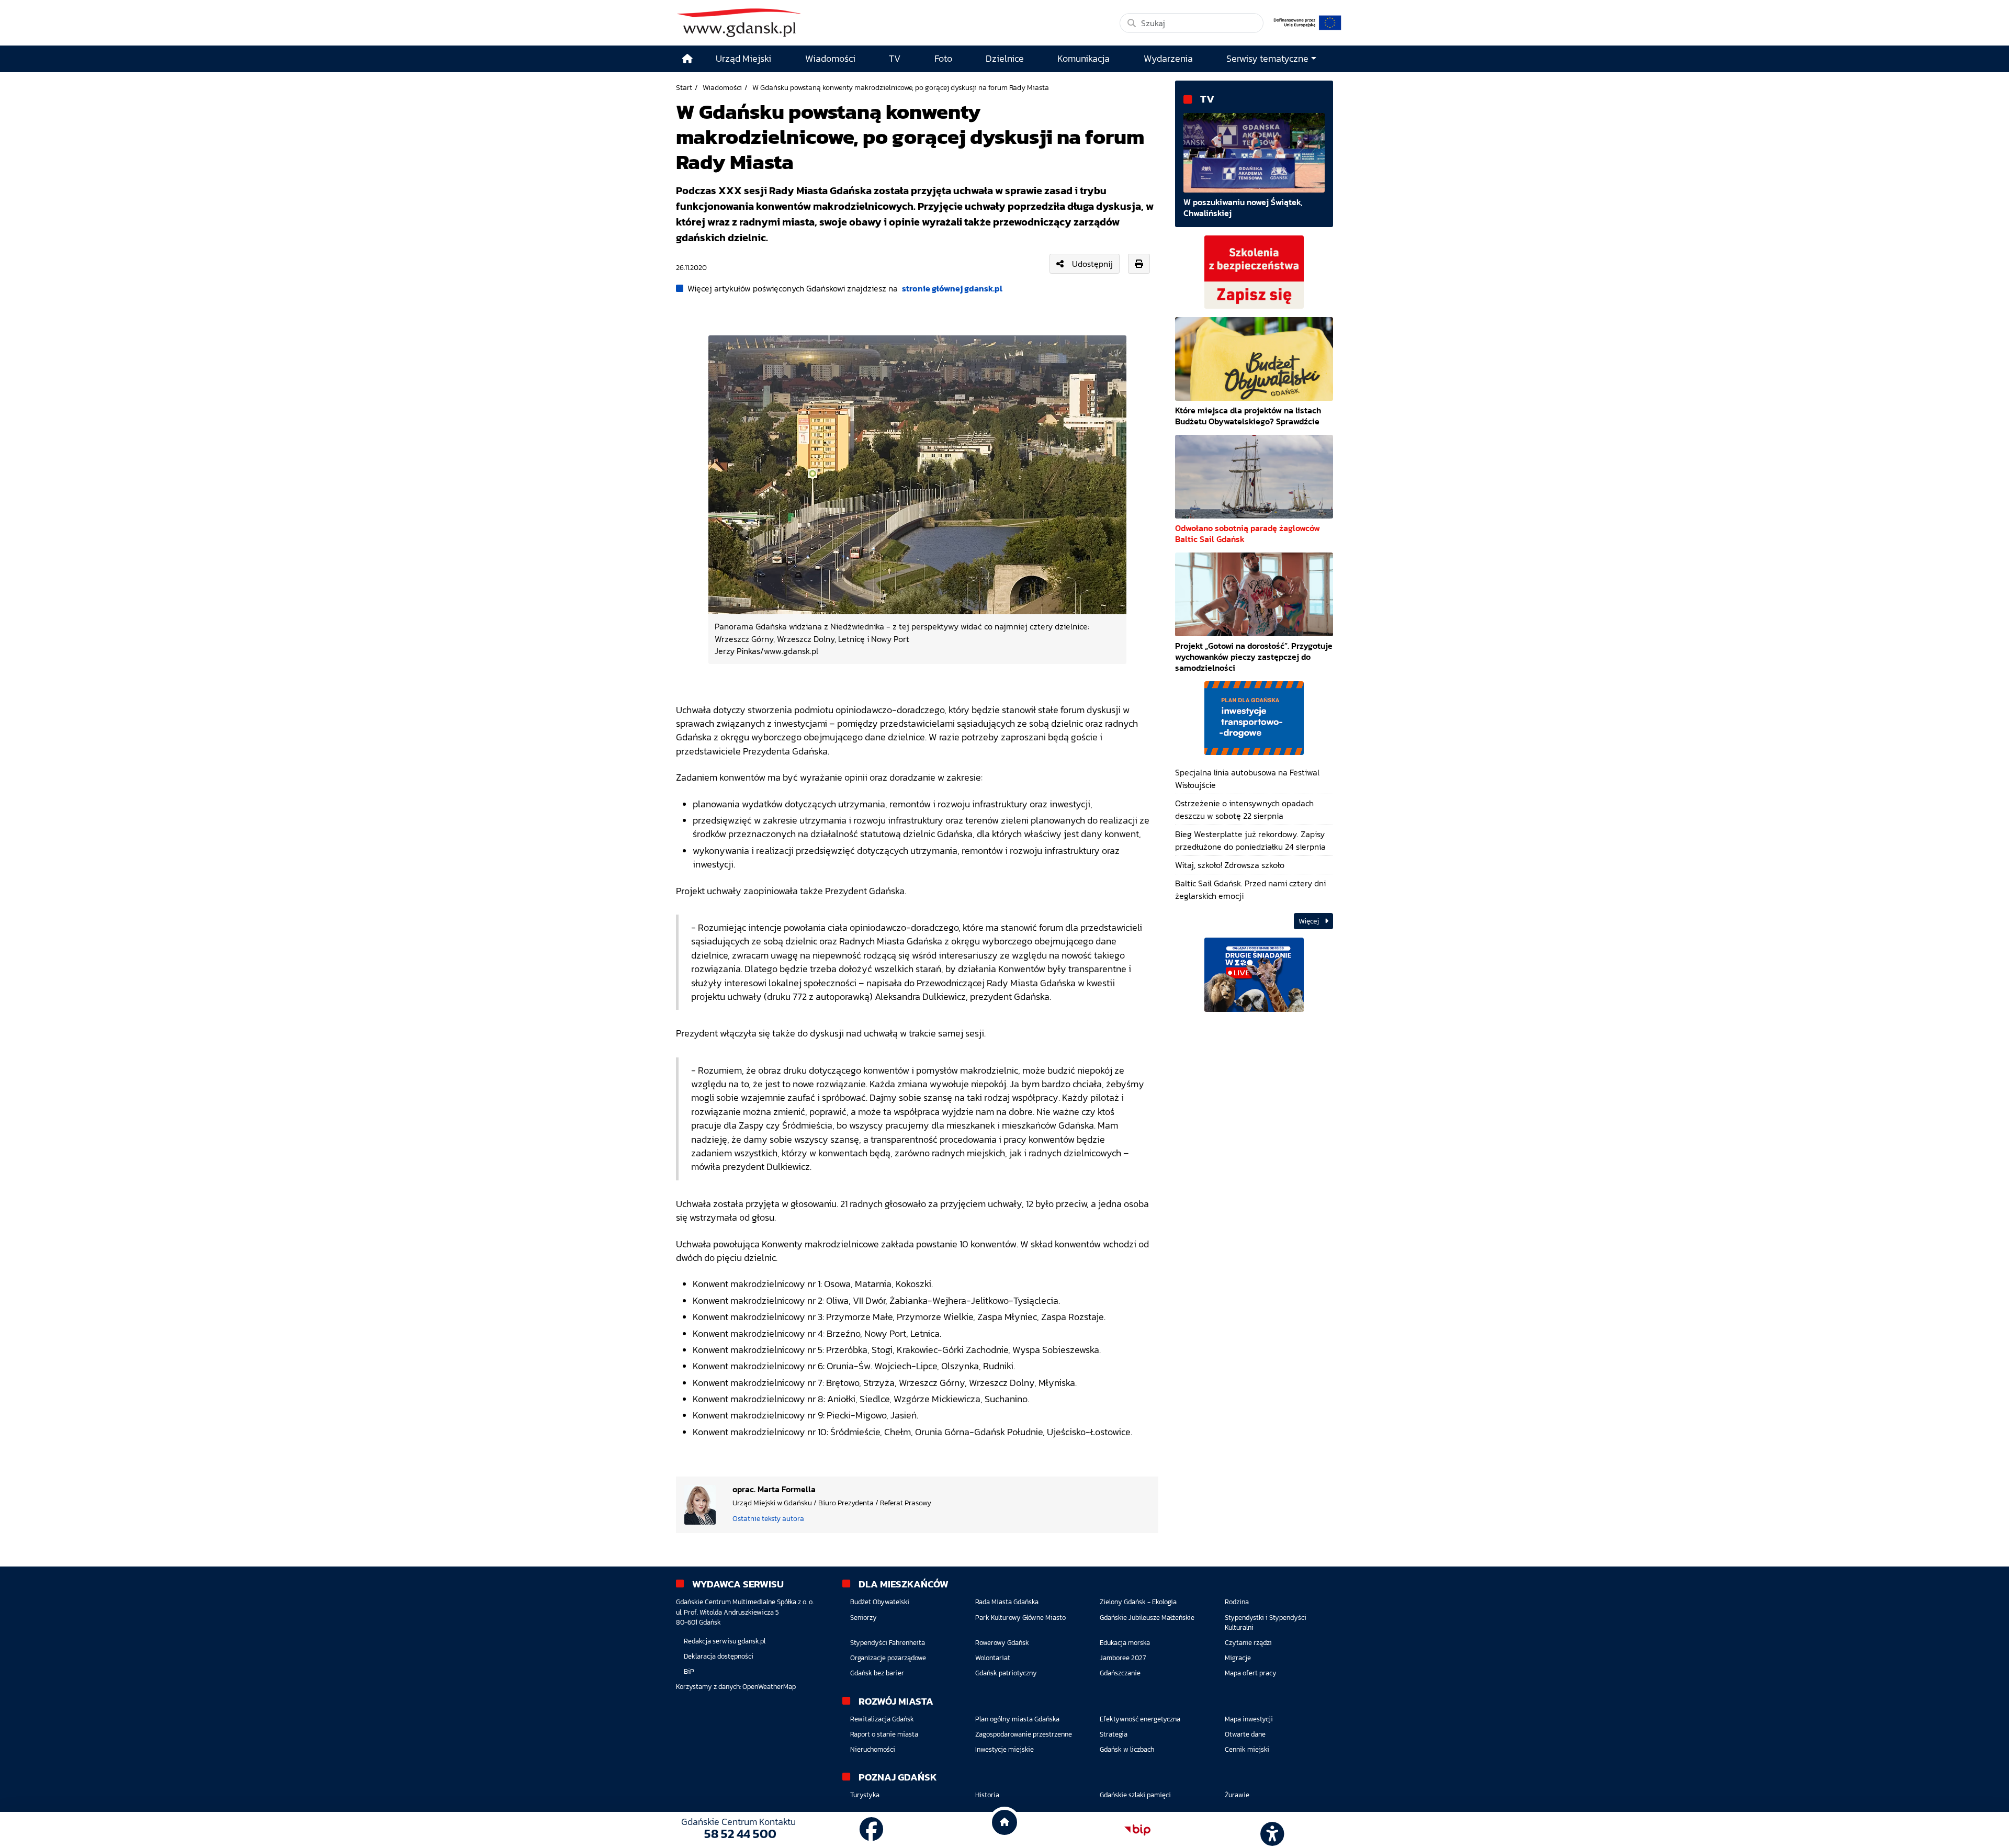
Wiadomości (722, 87)
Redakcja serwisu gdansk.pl (725, 1641)
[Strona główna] (687, 59)
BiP (689, 1671)
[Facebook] (872, 1830)
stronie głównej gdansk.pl (952, 288)
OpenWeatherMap (769, 1687)
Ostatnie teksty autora (768, 1518)
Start (684, 87)
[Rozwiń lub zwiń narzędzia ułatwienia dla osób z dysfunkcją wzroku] (1271, 1830)
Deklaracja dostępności (719, 1656)
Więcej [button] (1310, 921)
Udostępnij (1092, 264)
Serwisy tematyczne (1267, 59)
